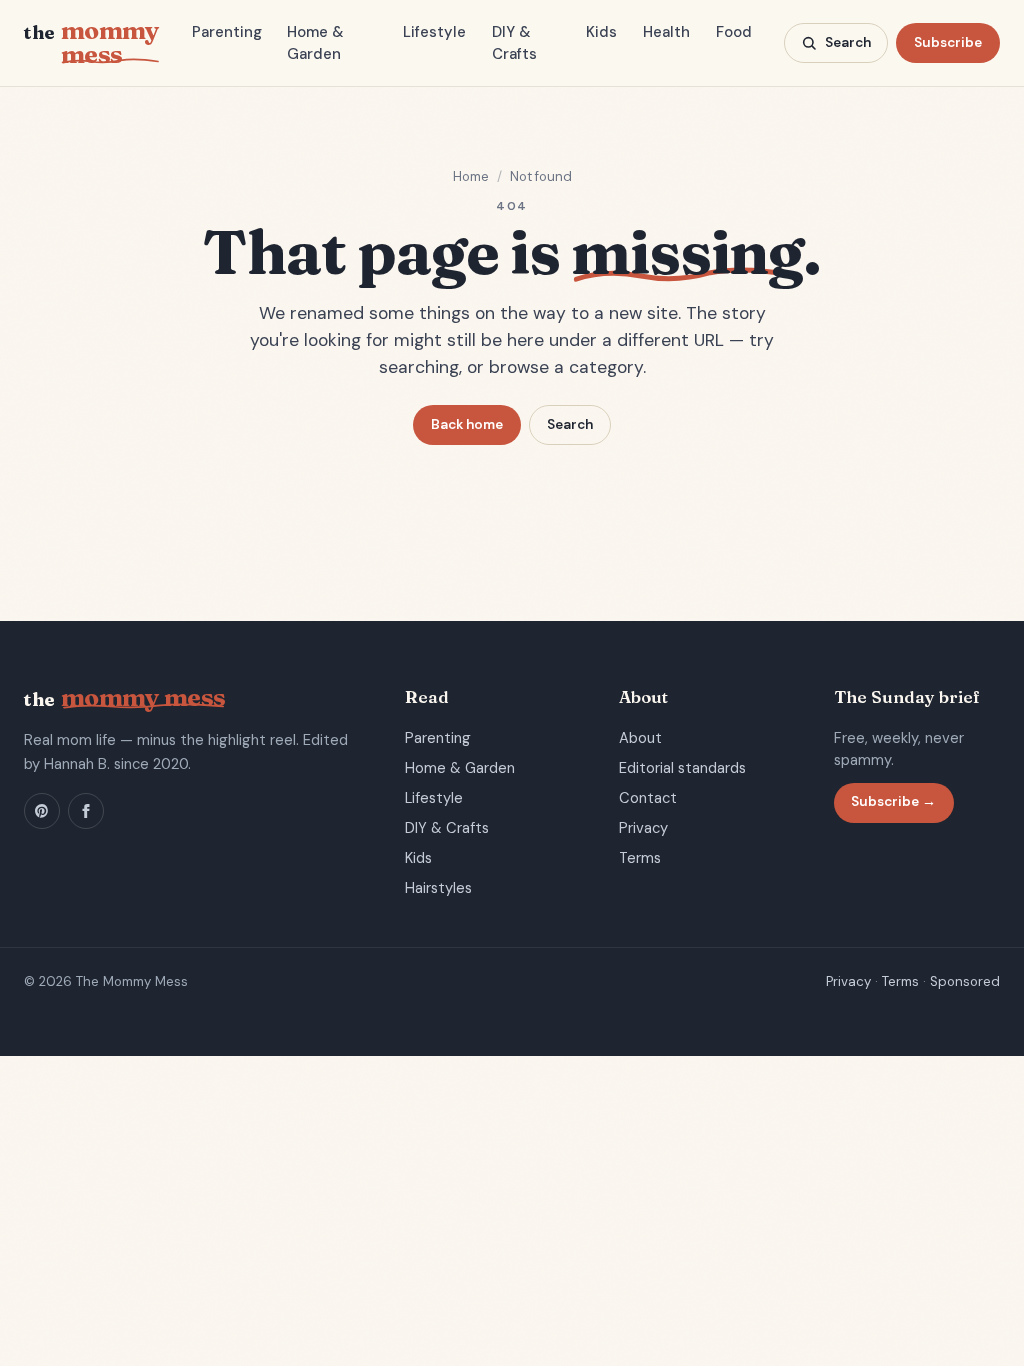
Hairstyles (438, 888)
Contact (648, 798)
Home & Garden (315, 43)
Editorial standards (682, 768)
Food (734, 32)
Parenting (227, 32)
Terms (640, 858)
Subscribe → (893, 801)
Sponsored (965, 981)
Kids (601, 32)
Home (471, 176)
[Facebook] (86, 811)
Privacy (643, 828)
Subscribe (948, 42)
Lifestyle (434, 32)
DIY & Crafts (514, 43)
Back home (467, 424)
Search (570, 424)
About (640, 738)
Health (666, 32)
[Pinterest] (42, 811)
